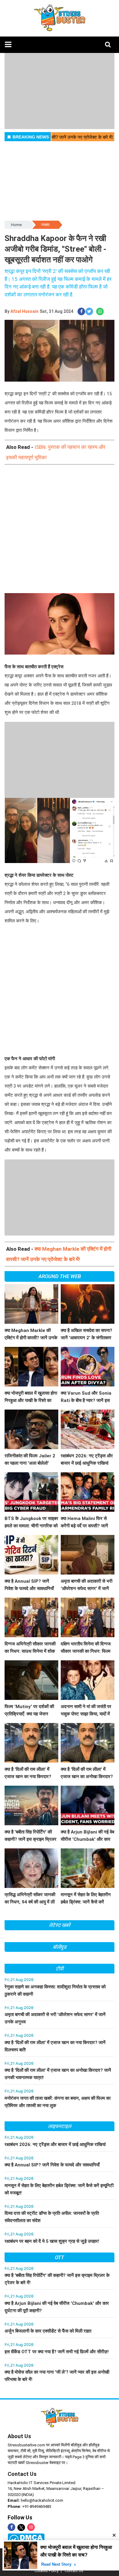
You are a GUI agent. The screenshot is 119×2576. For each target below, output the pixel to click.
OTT (60, 2257)
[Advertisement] (60, 534)
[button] (8, 45)
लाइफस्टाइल (60, 2126)
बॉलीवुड (60, 1947)
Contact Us (22, 2474)
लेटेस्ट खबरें (60, 1925)
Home (16, 225)
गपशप (45, 225)
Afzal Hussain (24, 311)
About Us (19, 2436)
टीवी (60, 1969)
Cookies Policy (47, 2571)
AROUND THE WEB (60, 1276)
